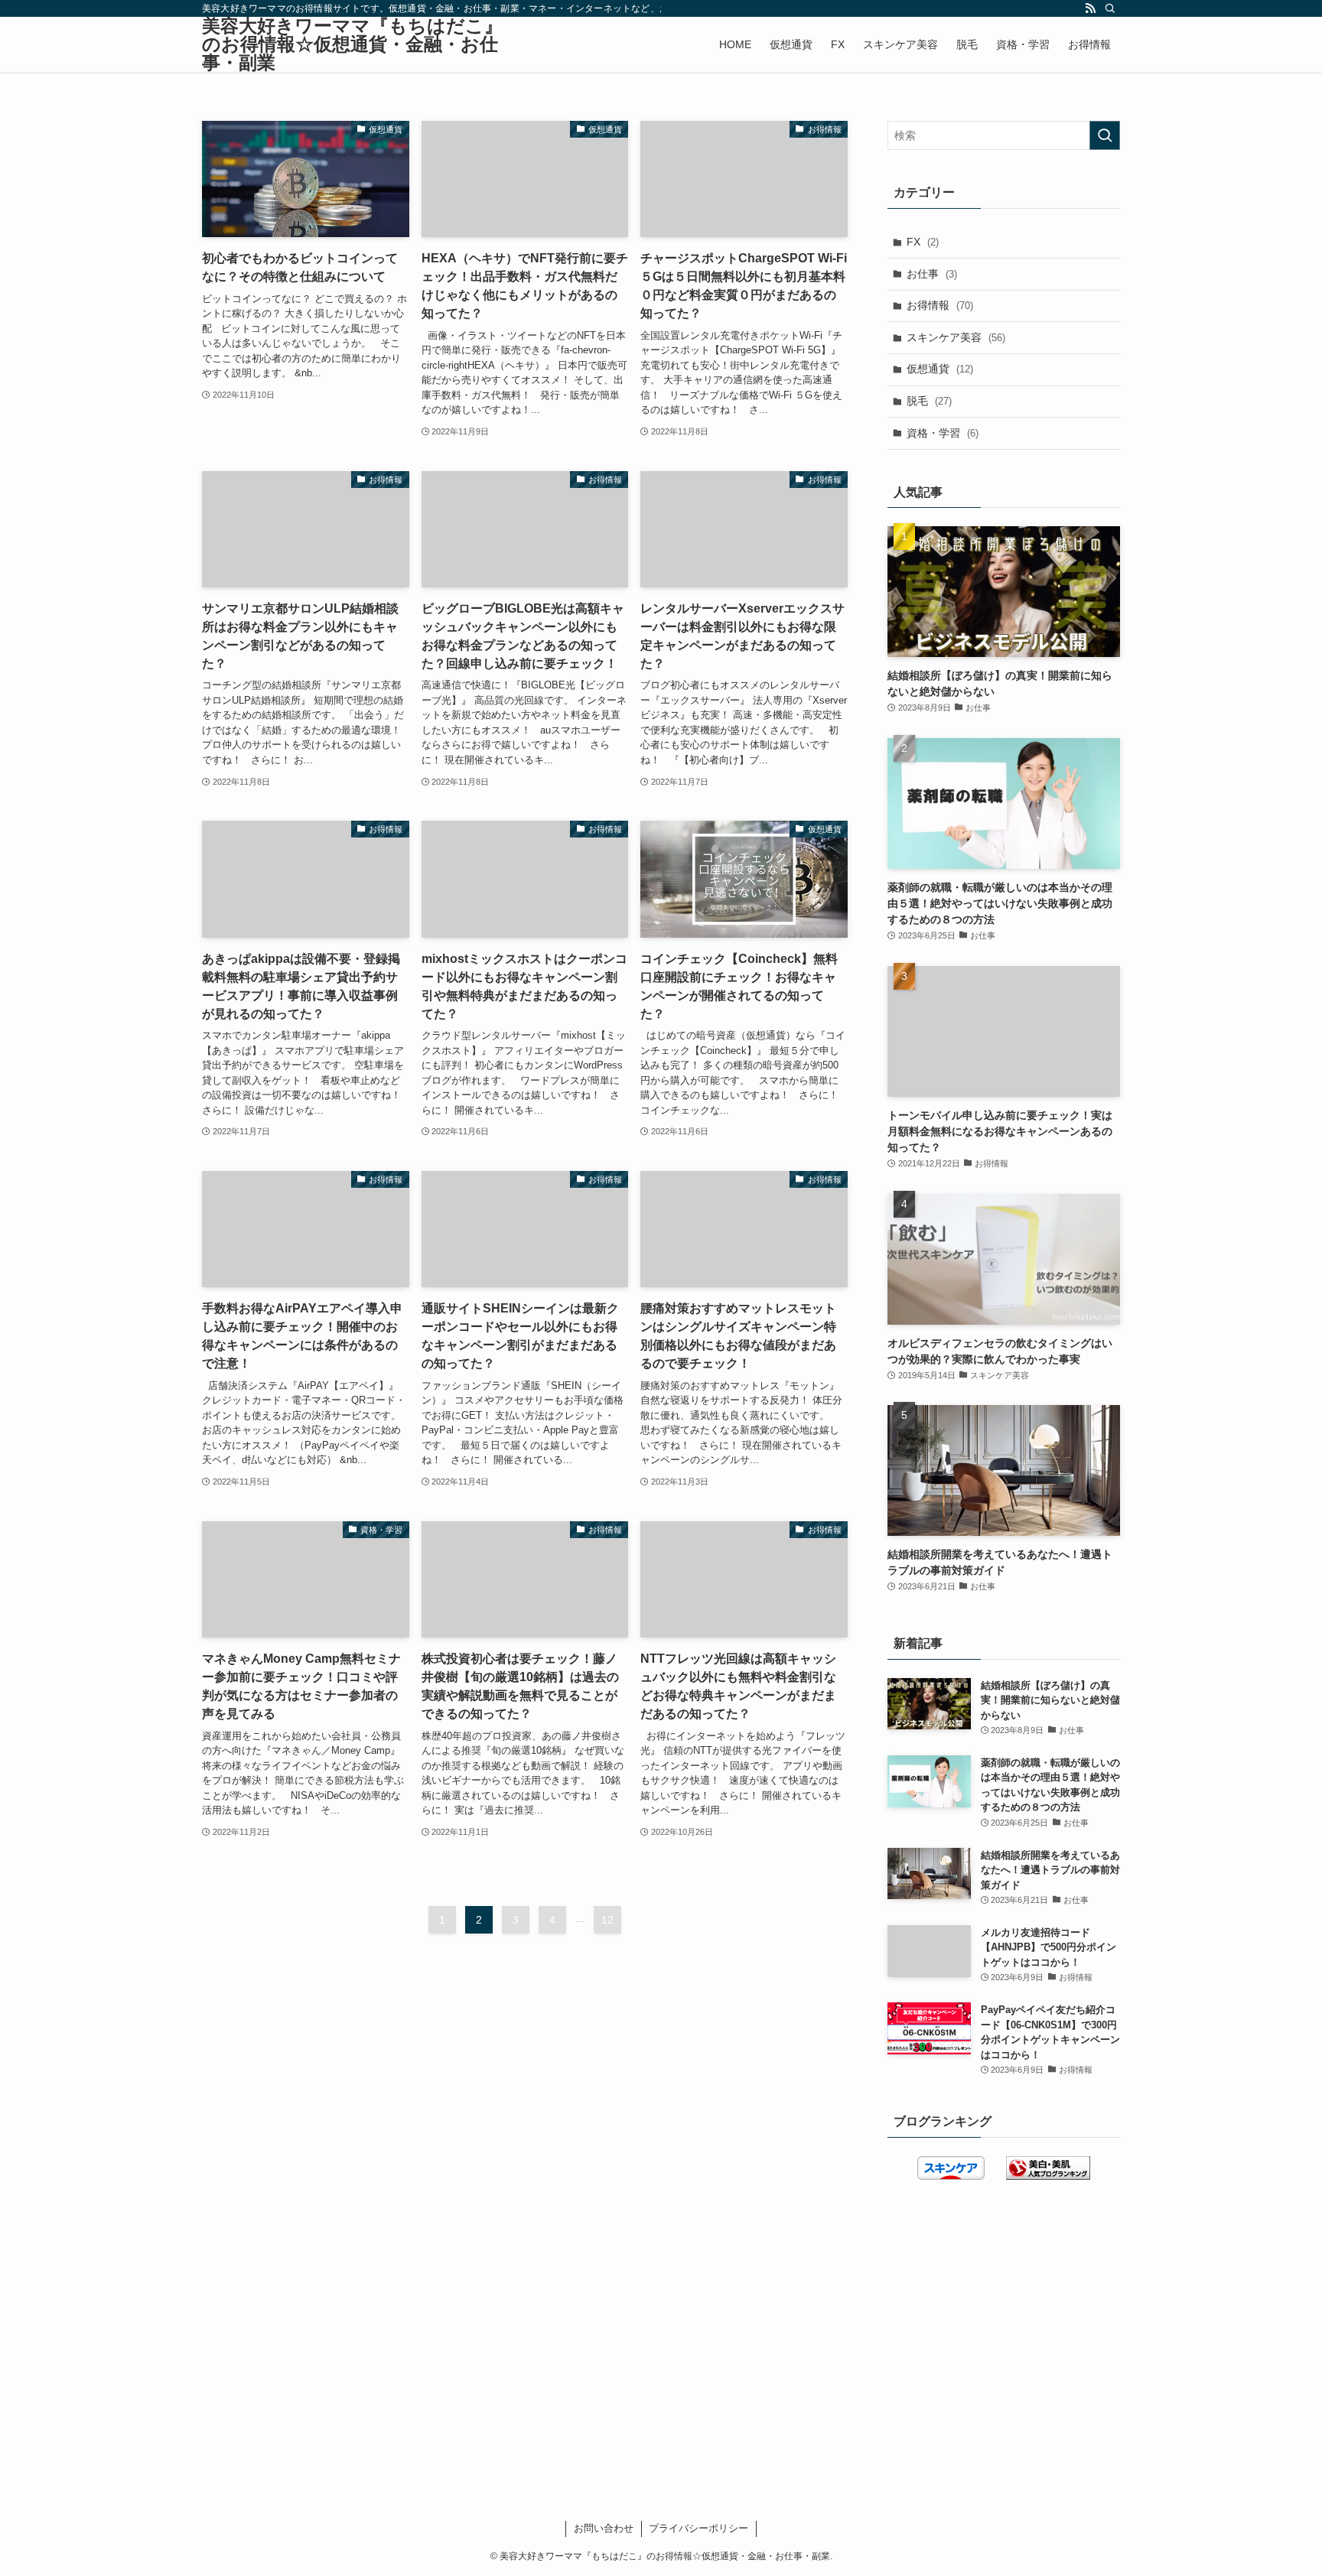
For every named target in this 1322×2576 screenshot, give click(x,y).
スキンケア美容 (956, 337)
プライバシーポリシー (698, 2528)
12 (607, 1920)
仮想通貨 (940, 369)
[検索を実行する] (1105, 135)
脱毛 (929, 401)
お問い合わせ (604, 2528)
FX (923, 242)
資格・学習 (943, 433)
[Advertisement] (525, 2082)
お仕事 (932, 274)
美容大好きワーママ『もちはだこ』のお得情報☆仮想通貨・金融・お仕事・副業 (352, 44)
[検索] (1110, 8)
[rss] (1090, 8)
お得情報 (940, 305)
